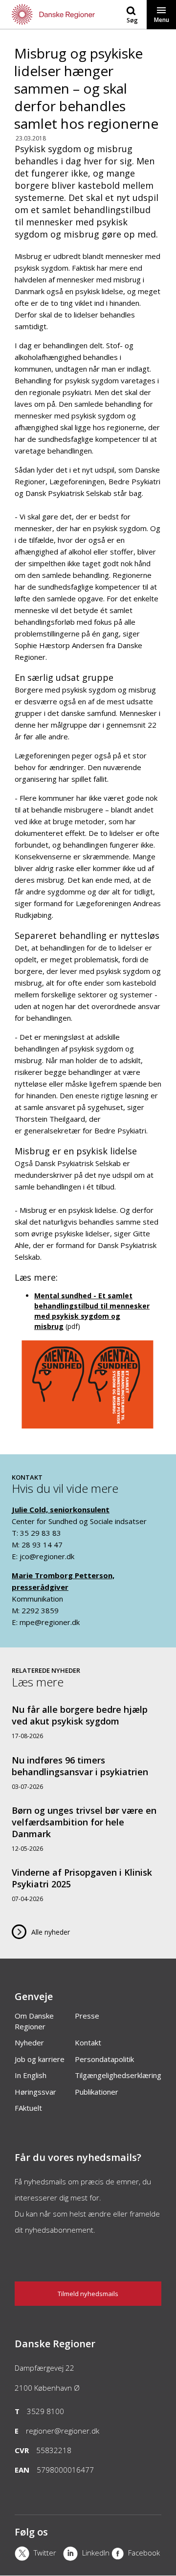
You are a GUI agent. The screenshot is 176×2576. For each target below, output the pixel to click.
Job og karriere (40, 2059)
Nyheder (29, 2042)
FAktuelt (28, 2108)
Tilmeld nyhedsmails (88, 2294)
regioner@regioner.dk (63, 2431)
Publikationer (97, 2092)
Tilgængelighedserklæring (118, 2075)
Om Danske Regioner (34, 2021)
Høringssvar (35, 2092)
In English (31, 2075)
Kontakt (88, 2042)
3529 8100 (45, 2411)
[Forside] (44, 14)
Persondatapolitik (104, 2059)
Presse (87, 2016)
